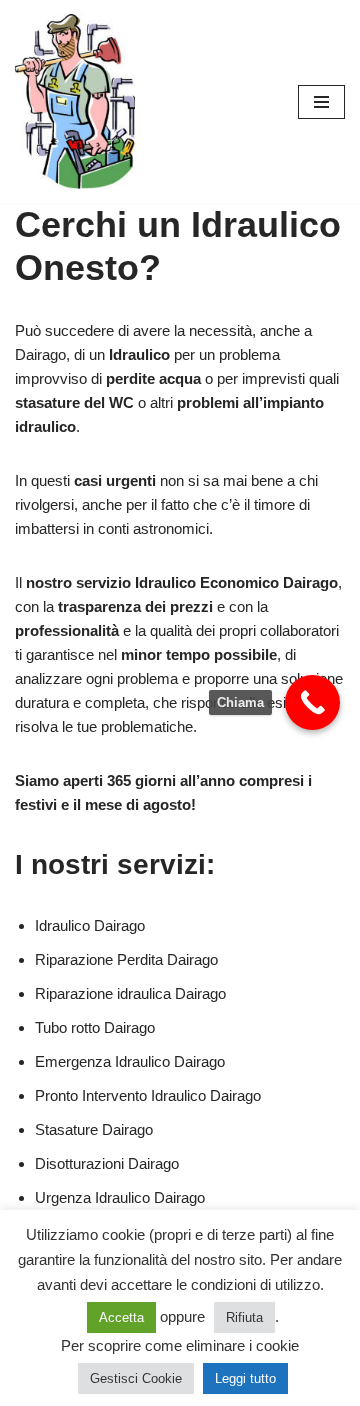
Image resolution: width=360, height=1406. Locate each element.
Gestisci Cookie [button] (136, 1378)
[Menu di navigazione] (321, 102)
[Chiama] (312, 702)
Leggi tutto (245, 1378)
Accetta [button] (121, 1317)
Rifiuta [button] (244, 1317)
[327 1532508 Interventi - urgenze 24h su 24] (75, 101)
